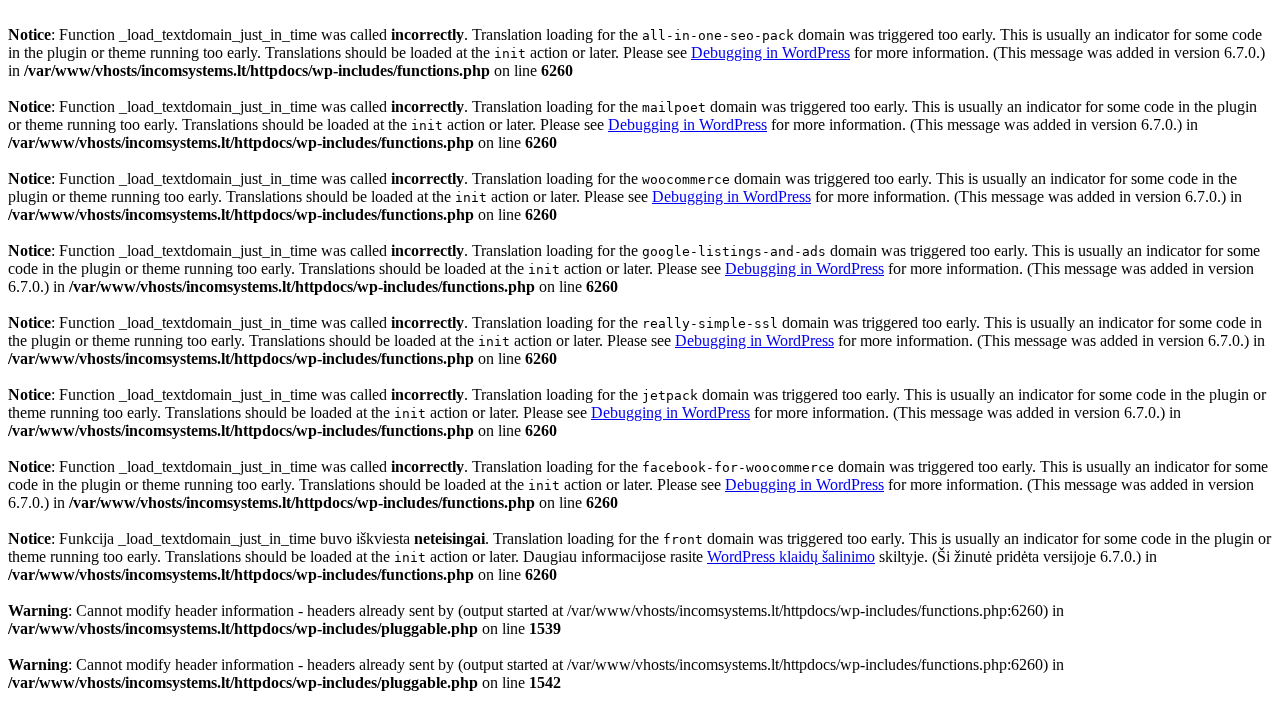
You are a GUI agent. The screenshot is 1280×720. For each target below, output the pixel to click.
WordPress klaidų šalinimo (791, 556)
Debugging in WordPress (770, 52)
